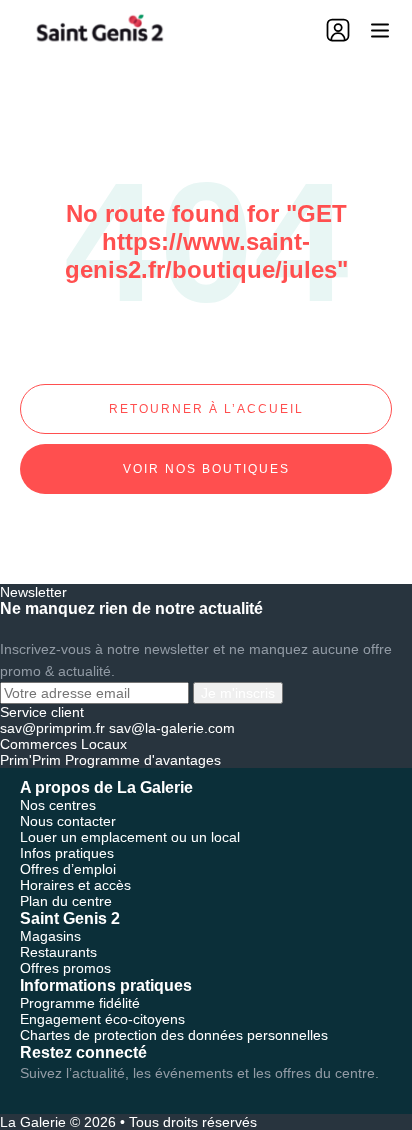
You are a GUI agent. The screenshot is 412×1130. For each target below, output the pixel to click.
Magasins (50, 936)
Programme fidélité (80, 1003)
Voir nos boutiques (206, 469)
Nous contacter (68, 821)
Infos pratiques (67, 853)
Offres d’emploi (68, 869)
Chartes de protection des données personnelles (174, 1035)
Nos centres (58, 805)
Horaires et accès (75, 885)
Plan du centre (66, 901)
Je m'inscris (238, 693)
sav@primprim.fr (52, 728)
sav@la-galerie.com (172, 728)
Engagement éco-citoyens (102, 1019)
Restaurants (58, 952)
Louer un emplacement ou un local (130, 837)
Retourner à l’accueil (206, 409)
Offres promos (65, 968)
